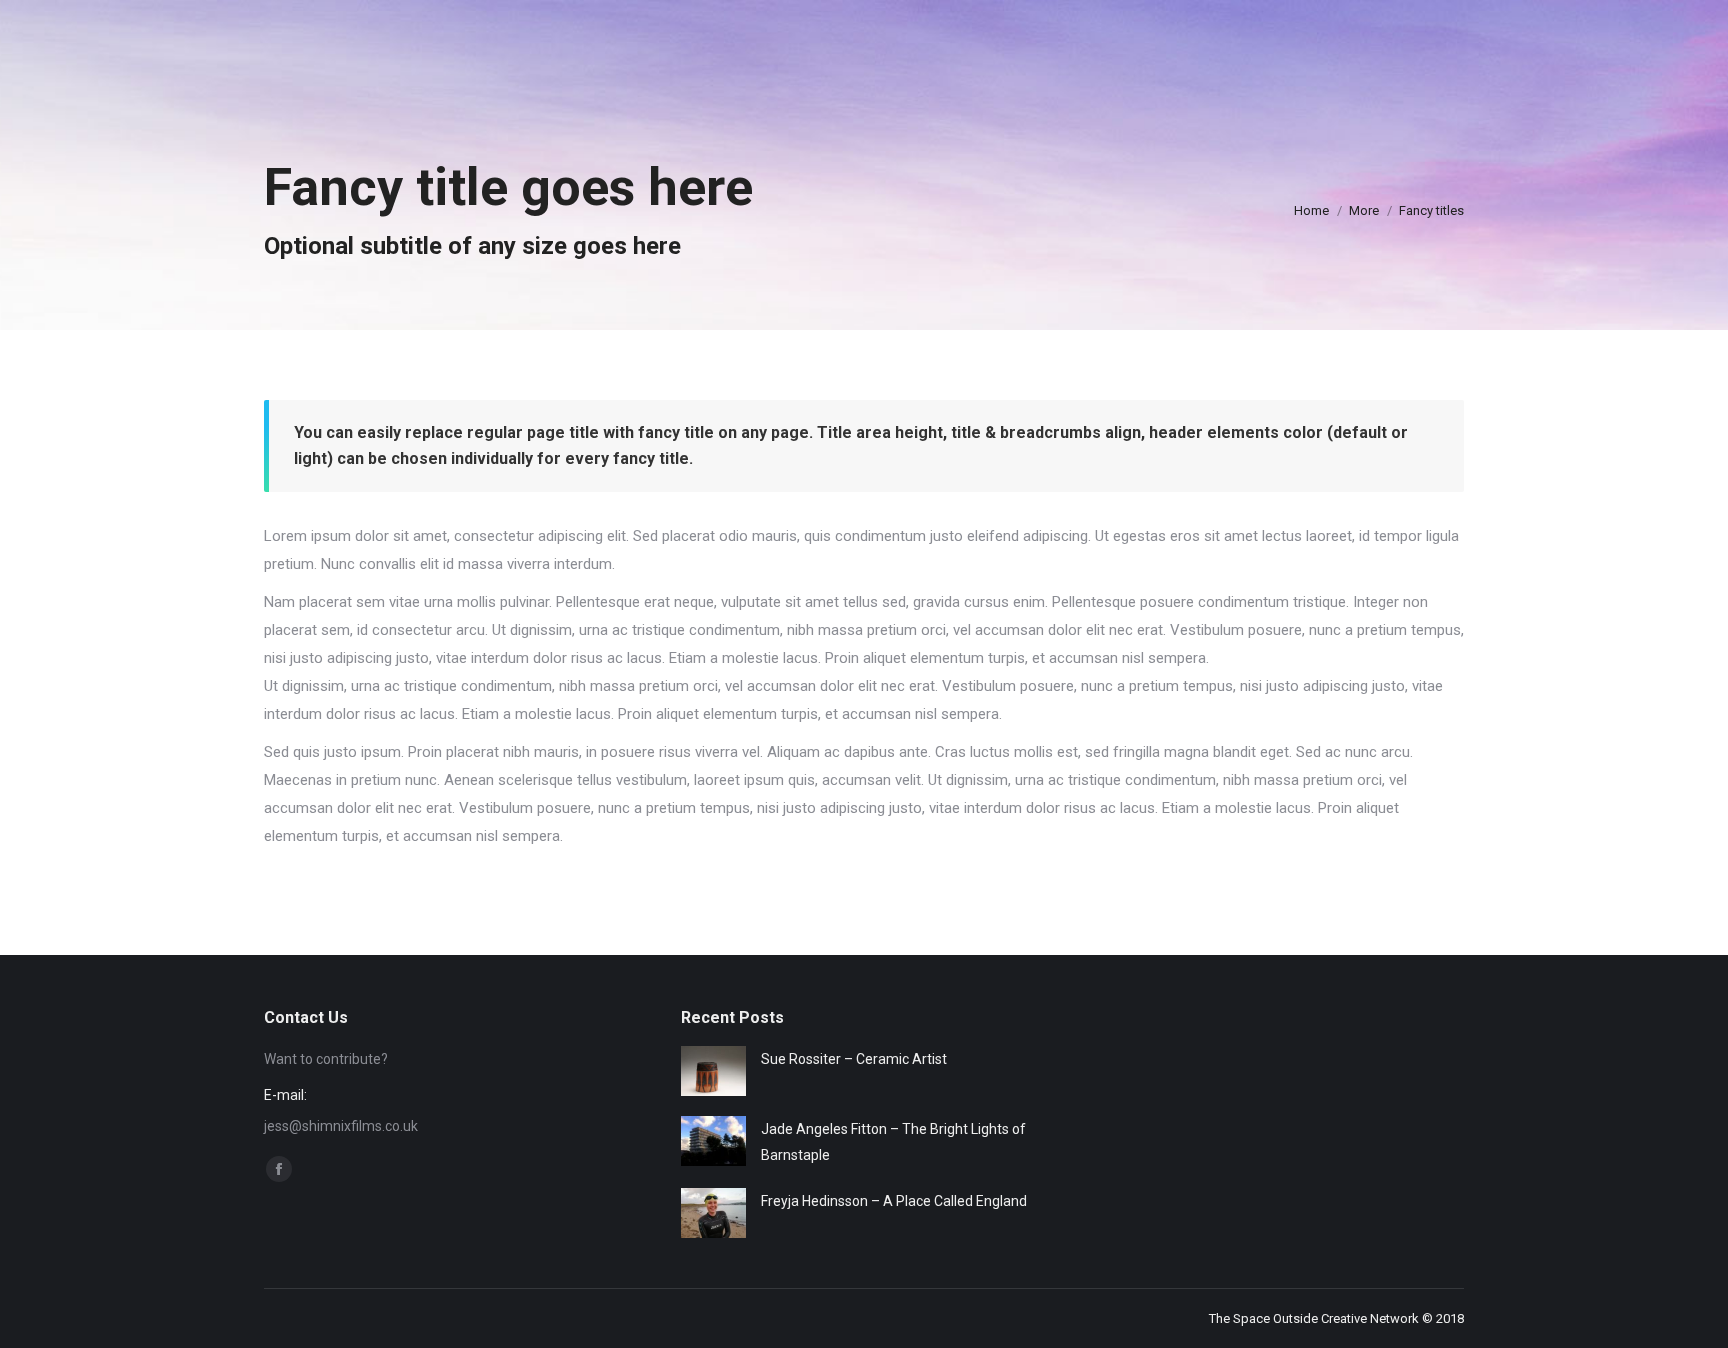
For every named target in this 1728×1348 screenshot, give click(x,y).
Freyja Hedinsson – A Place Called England (894, 1201)
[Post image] (713, 1071)
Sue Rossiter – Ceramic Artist (854, 1059)
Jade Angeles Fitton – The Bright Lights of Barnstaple (893, 1142)
